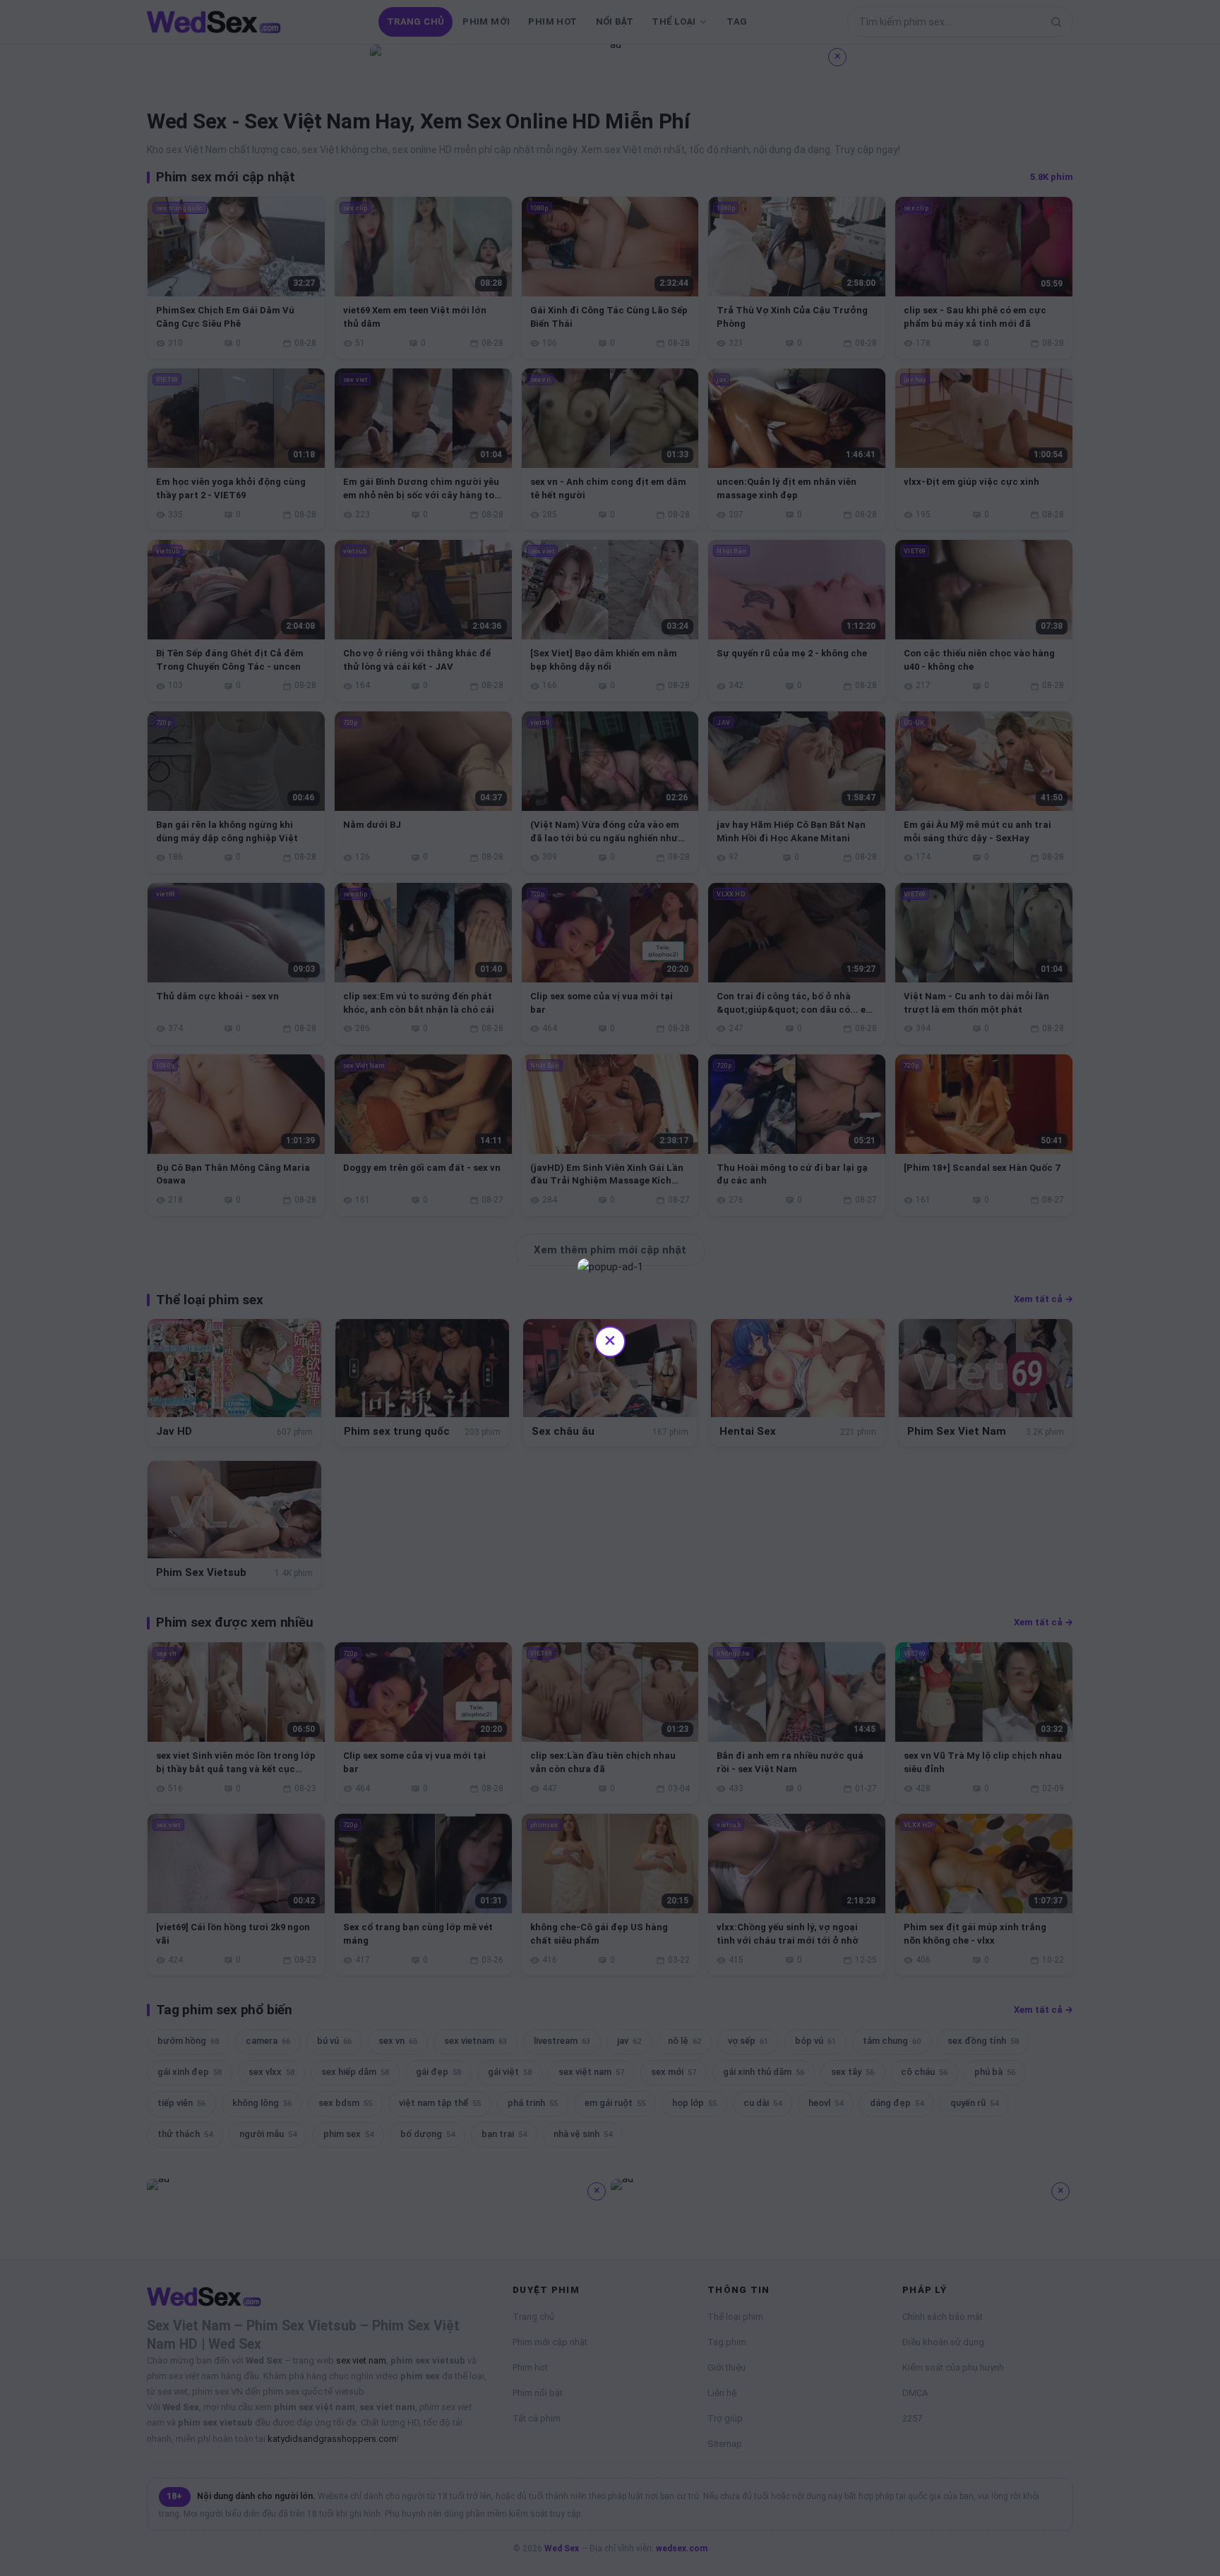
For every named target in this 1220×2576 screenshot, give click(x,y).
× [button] (610, 1340)
